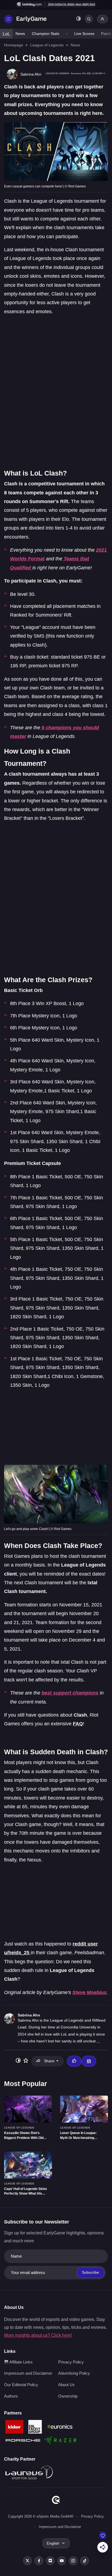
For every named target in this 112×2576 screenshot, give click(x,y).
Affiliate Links (20, 2362)
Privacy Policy (71, 2362)
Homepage (14, 45)
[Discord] (50, 2561)
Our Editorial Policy (21, 2385)
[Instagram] (73, 2561)
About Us (66, 2385)
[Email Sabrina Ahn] (89, 2061)
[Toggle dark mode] (79, 19)
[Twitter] (27, 2561)
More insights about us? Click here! (38, 2335)
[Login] (102, 19)
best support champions (70, 1693)
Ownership (68, 2396)
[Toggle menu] (8, 19)
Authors (11, 2396)
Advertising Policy (74, 2373)
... (98, 2041)
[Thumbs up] (74, 2061)
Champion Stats (46, 34)
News (20, 34)
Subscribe (90, 2272)
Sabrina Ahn (29, 2015)
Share (49, 2061)
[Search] (89, 19)
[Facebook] (39, 2561)
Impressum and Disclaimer (28, 2373)
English (53, 2543)
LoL (6, 34)
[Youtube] (62, 2561)
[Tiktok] (85, 2561)
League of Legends (47, 45)
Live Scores (84, 34)
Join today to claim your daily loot (71, 4)
